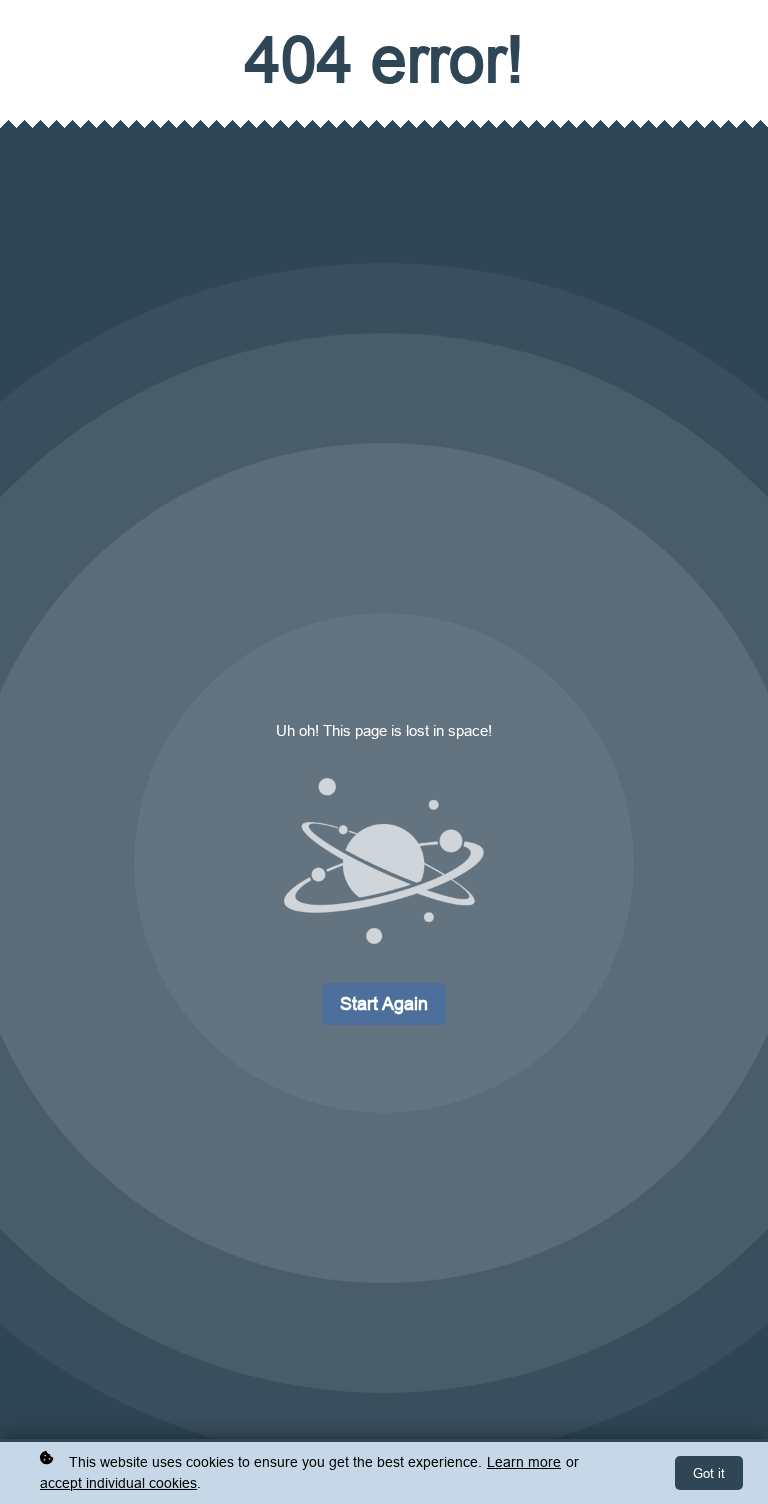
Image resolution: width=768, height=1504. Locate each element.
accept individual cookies (118, 1483)
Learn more (524, 1462)
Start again (384, 1003)
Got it (709, 1473)
